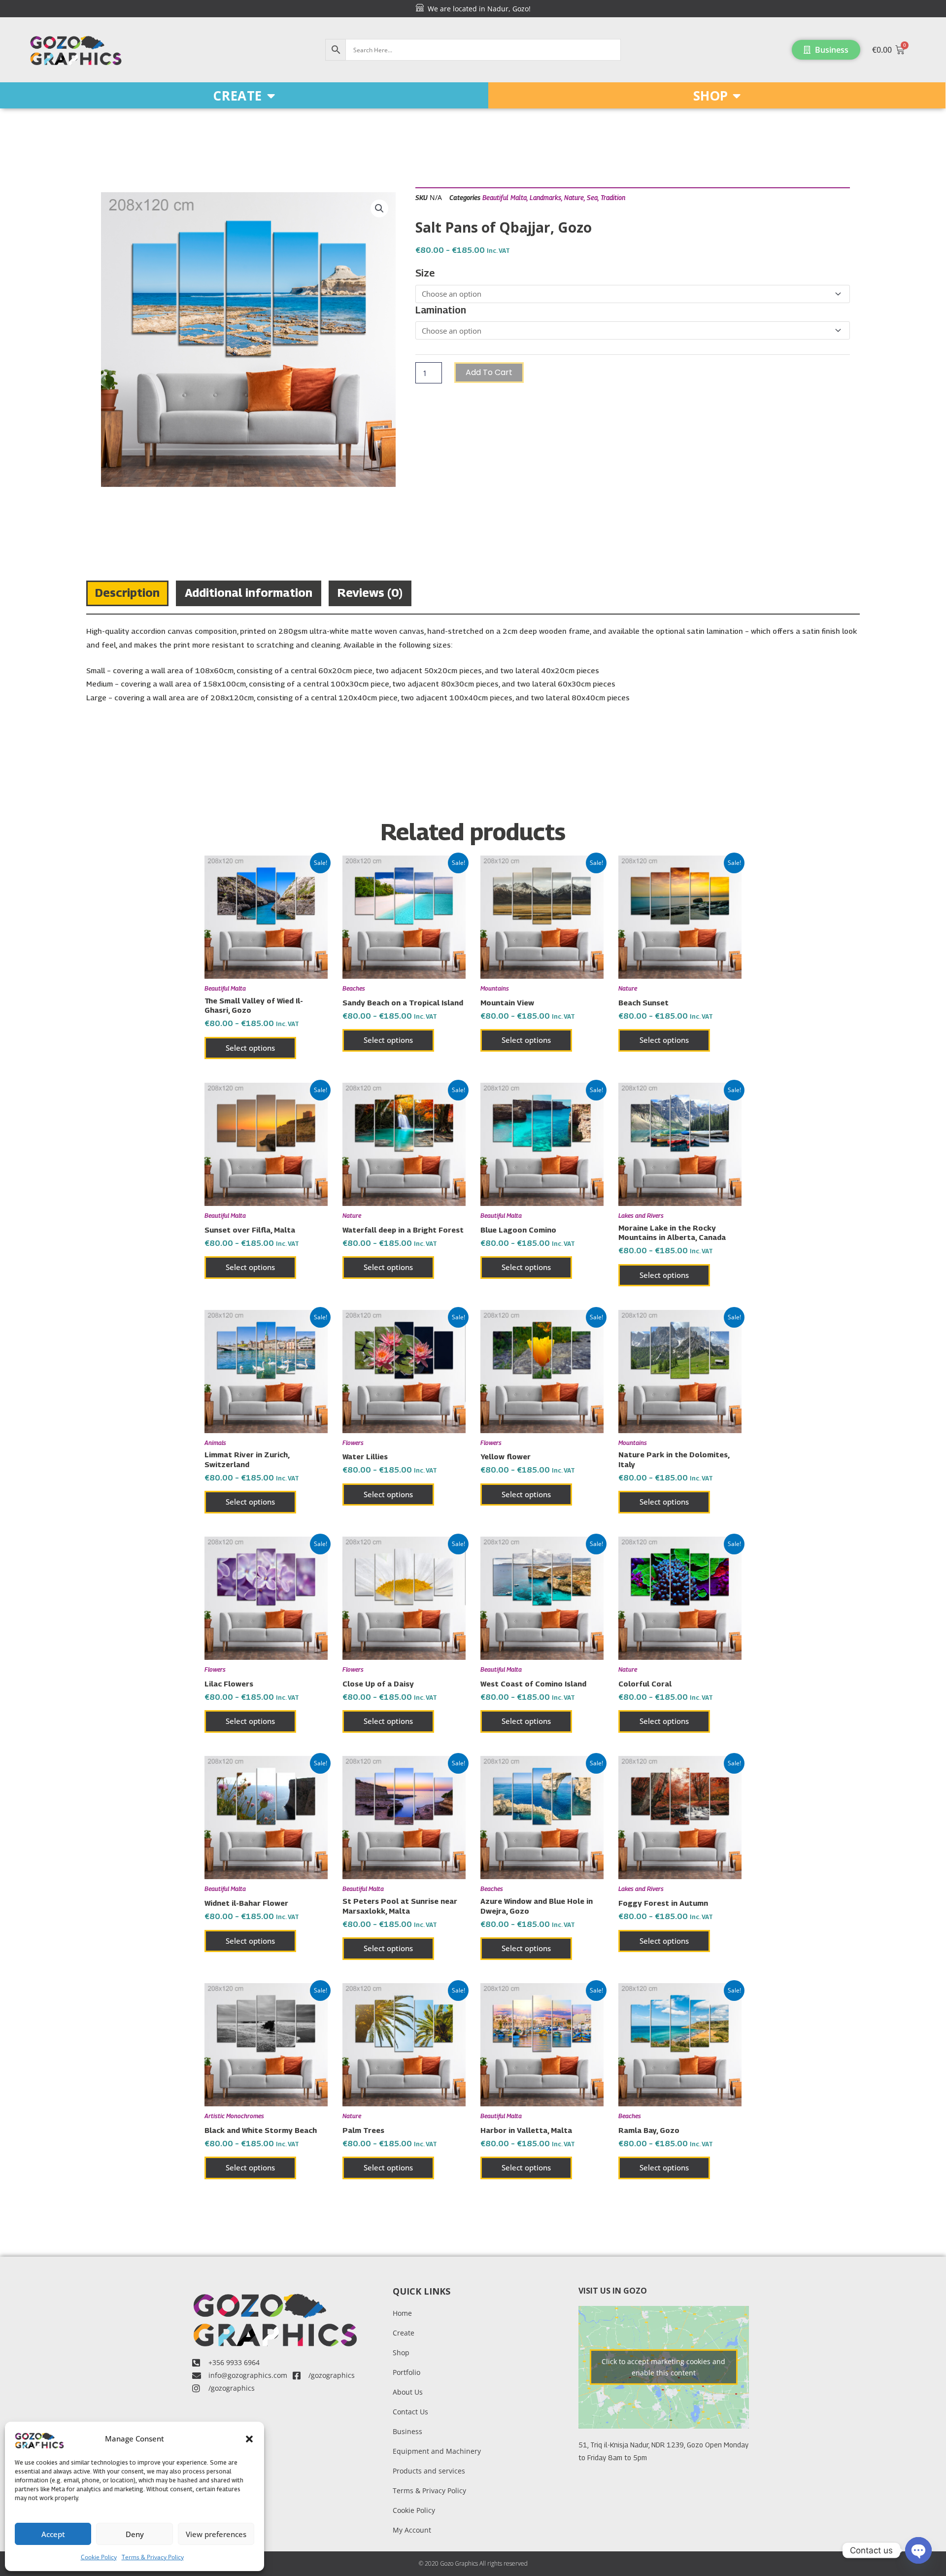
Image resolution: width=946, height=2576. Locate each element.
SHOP (710, 96)
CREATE (237, 96)
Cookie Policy (99, 2557)
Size (425, 273)
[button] (249, 2439)
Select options (250, 1048)
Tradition (613, 198)
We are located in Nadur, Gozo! (477, 9)
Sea (592, 198)
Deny (135, 2534)
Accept (53, 2534)
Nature (574, 198)
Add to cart (489, 372)
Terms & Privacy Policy (153, 2557)
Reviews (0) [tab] (370, 592)
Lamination (441, 310)
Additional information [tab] (249, 592)
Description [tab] (127, 592)
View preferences (216, 2534)
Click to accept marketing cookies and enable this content (663, 2367)
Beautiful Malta (505, 198)
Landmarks (545, 198)
